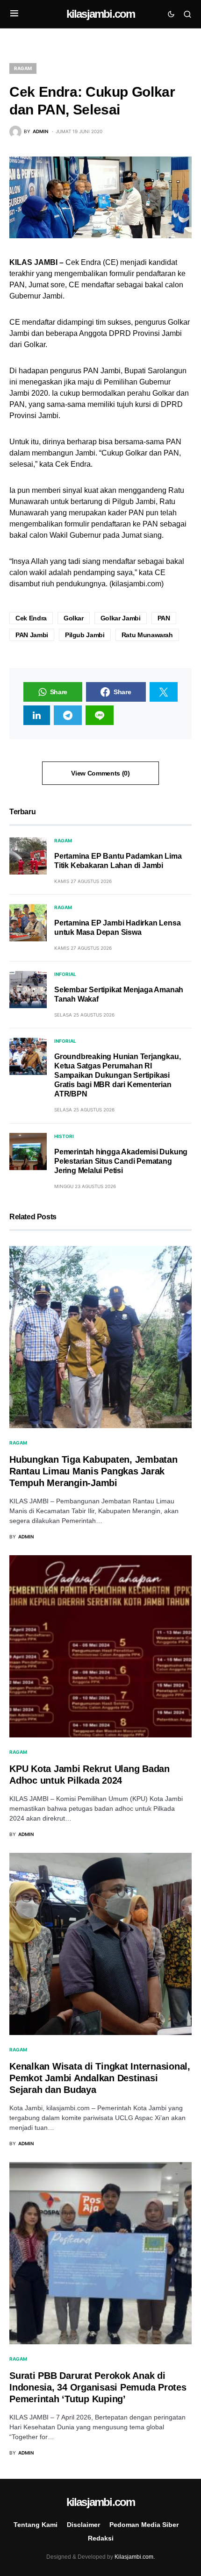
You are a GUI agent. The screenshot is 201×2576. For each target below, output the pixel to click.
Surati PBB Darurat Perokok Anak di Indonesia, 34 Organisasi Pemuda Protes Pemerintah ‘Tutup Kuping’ (98, 2387)
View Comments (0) (100, 773)
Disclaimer (83, 2525)
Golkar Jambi (121, 618)
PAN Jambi (32, 635)
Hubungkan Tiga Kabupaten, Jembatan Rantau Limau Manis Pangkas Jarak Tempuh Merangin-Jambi (93, 1471)
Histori (64, 1136)
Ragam (23, 68)
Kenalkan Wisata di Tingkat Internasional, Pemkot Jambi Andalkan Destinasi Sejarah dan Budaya (100, 2078)
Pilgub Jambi (85, 635)
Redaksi (101, 2538)
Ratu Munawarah (147, 635)
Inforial (65, 974)
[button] (14, 14)
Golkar (74, 618)
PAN (164, 618)
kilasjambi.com (101, 14)
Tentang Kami (36, 2525)
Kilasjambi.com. (135, 2557)
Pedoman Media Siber (144, 2525)
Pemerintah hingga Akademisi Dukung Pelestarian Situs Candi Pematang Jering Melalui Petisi (121, 1161)
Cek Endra (31, 618)
